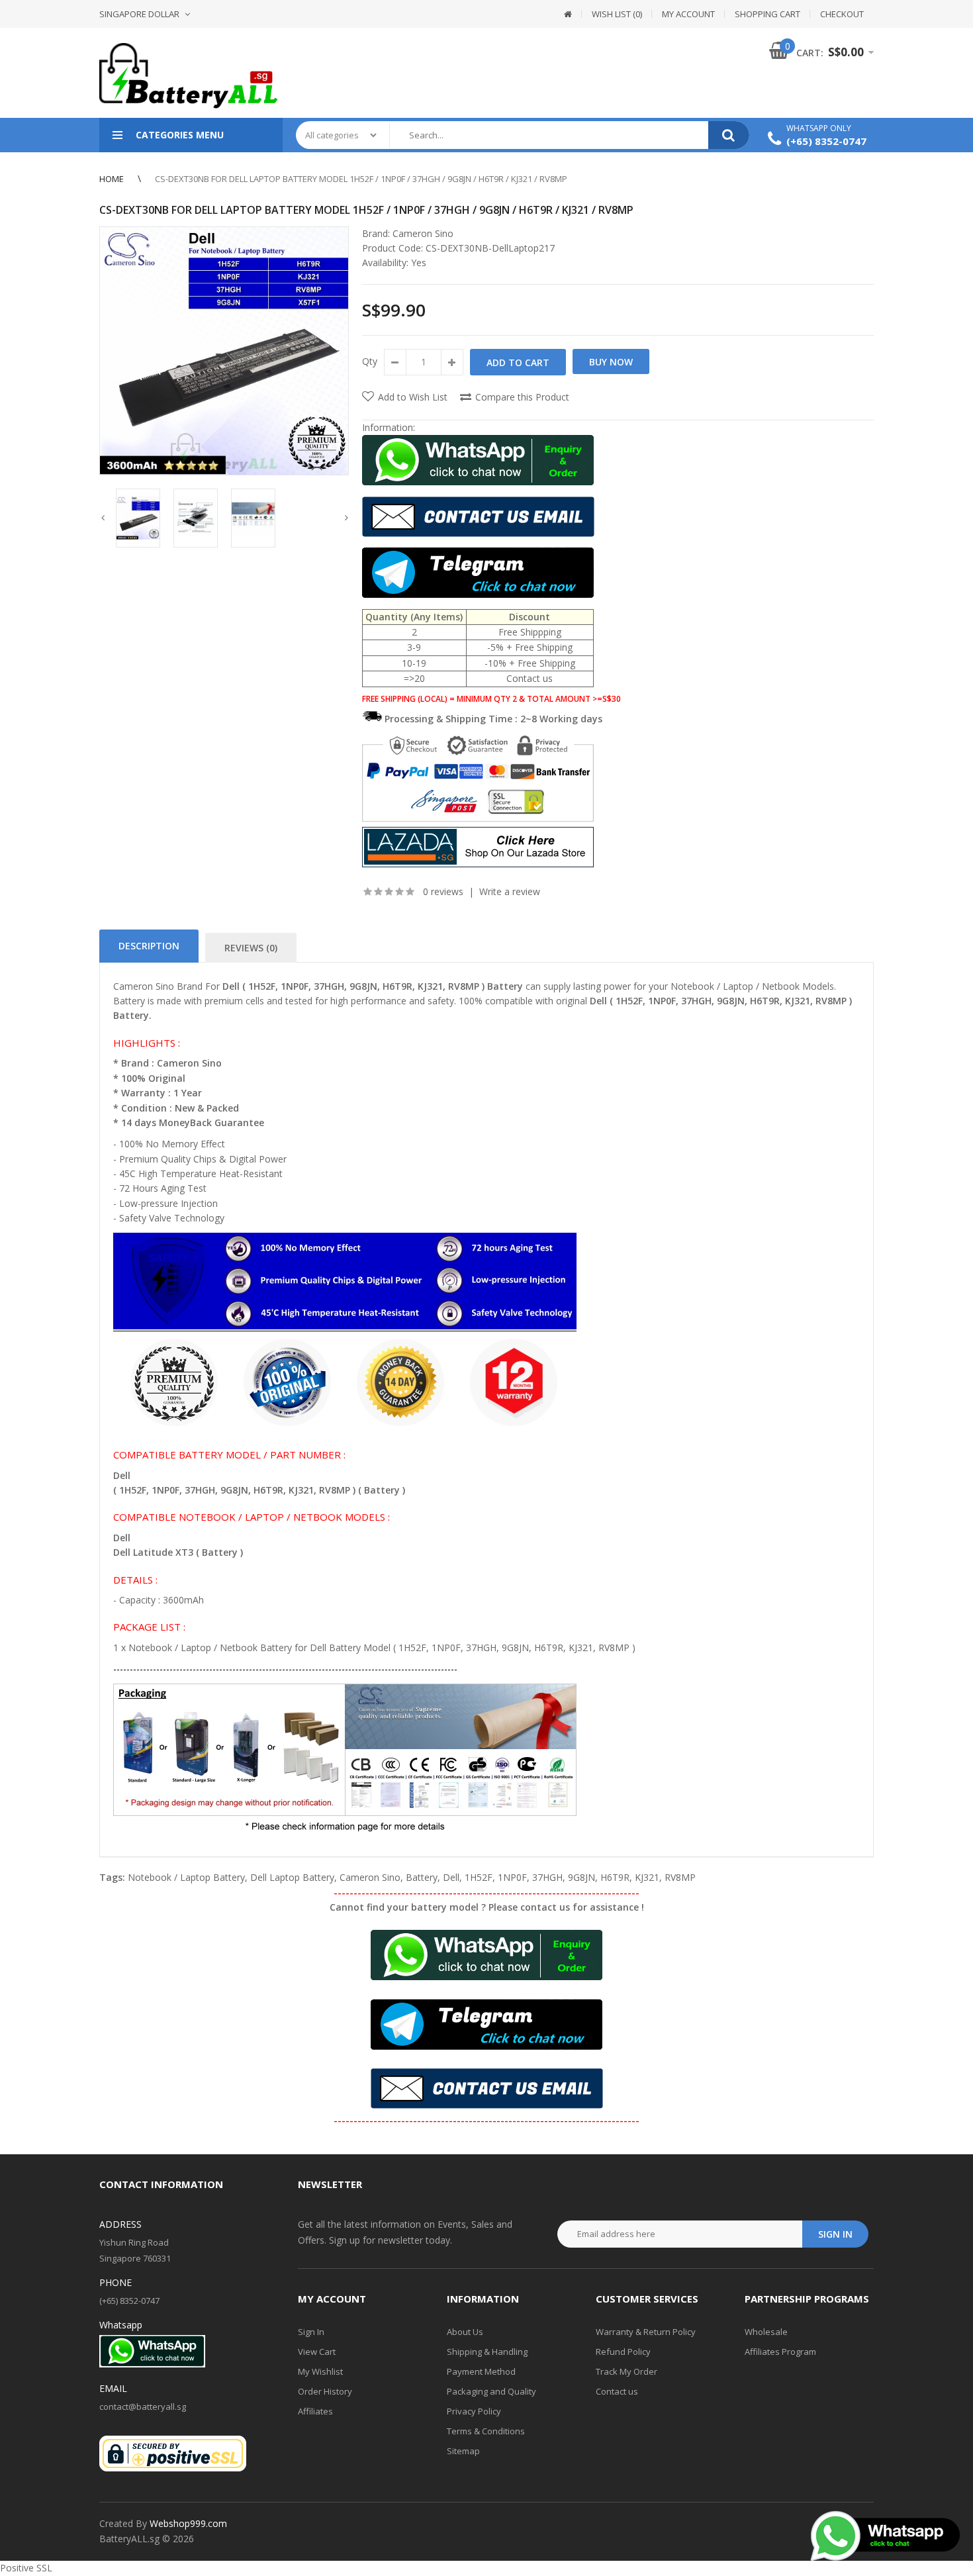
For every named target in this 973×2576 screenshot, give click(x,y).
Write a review (510, 891)
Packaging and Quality (491, 2391)
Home (112, 179)
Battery (422, 1877)
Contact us (617, 2391)
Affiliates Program (780, 2352)
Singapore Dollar (139, 14)
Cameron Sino (423, 233)
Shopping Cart (767, 14)
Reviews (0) (251, 948)
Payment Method (481, 2371)
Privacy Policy (474, 2411)
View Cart (317, 2352)
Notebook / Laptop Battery (186, 1877)
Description (149, 946)
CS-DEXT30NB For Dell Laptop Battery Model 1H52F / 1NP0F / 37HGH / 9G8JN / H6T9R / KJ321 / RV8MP (361, 179)
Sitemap (463, 2451)
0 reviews (443, 891)
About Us (465, 2332)
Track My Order (626, 2371)
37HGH (547, 1877)
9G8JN (581, 1877)
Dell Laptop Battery (292, 1877)
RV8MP (680, 1877)
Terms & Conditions (486, 2431)
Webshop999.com (188, 2523)
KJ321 (647, 1877)
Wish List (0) (617, 14)
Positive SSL (26, 2568)
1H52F (479, 1877)
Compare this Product (522, 397)
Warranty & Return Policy (646, 2332)
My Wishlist (320, 2371)
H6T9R (615, 1877)
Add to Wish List (413, 397)
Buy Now (611, 362)
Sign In (311, 2332)
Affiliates (315, 2411)
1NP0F (512, 1877)
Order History (325, 2391)
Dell (451, 1877)
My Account (688, 14)
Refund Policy (623, 2352)
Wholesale (766, 2332)
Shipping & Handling (487, 2352)
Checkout (842, 14)
